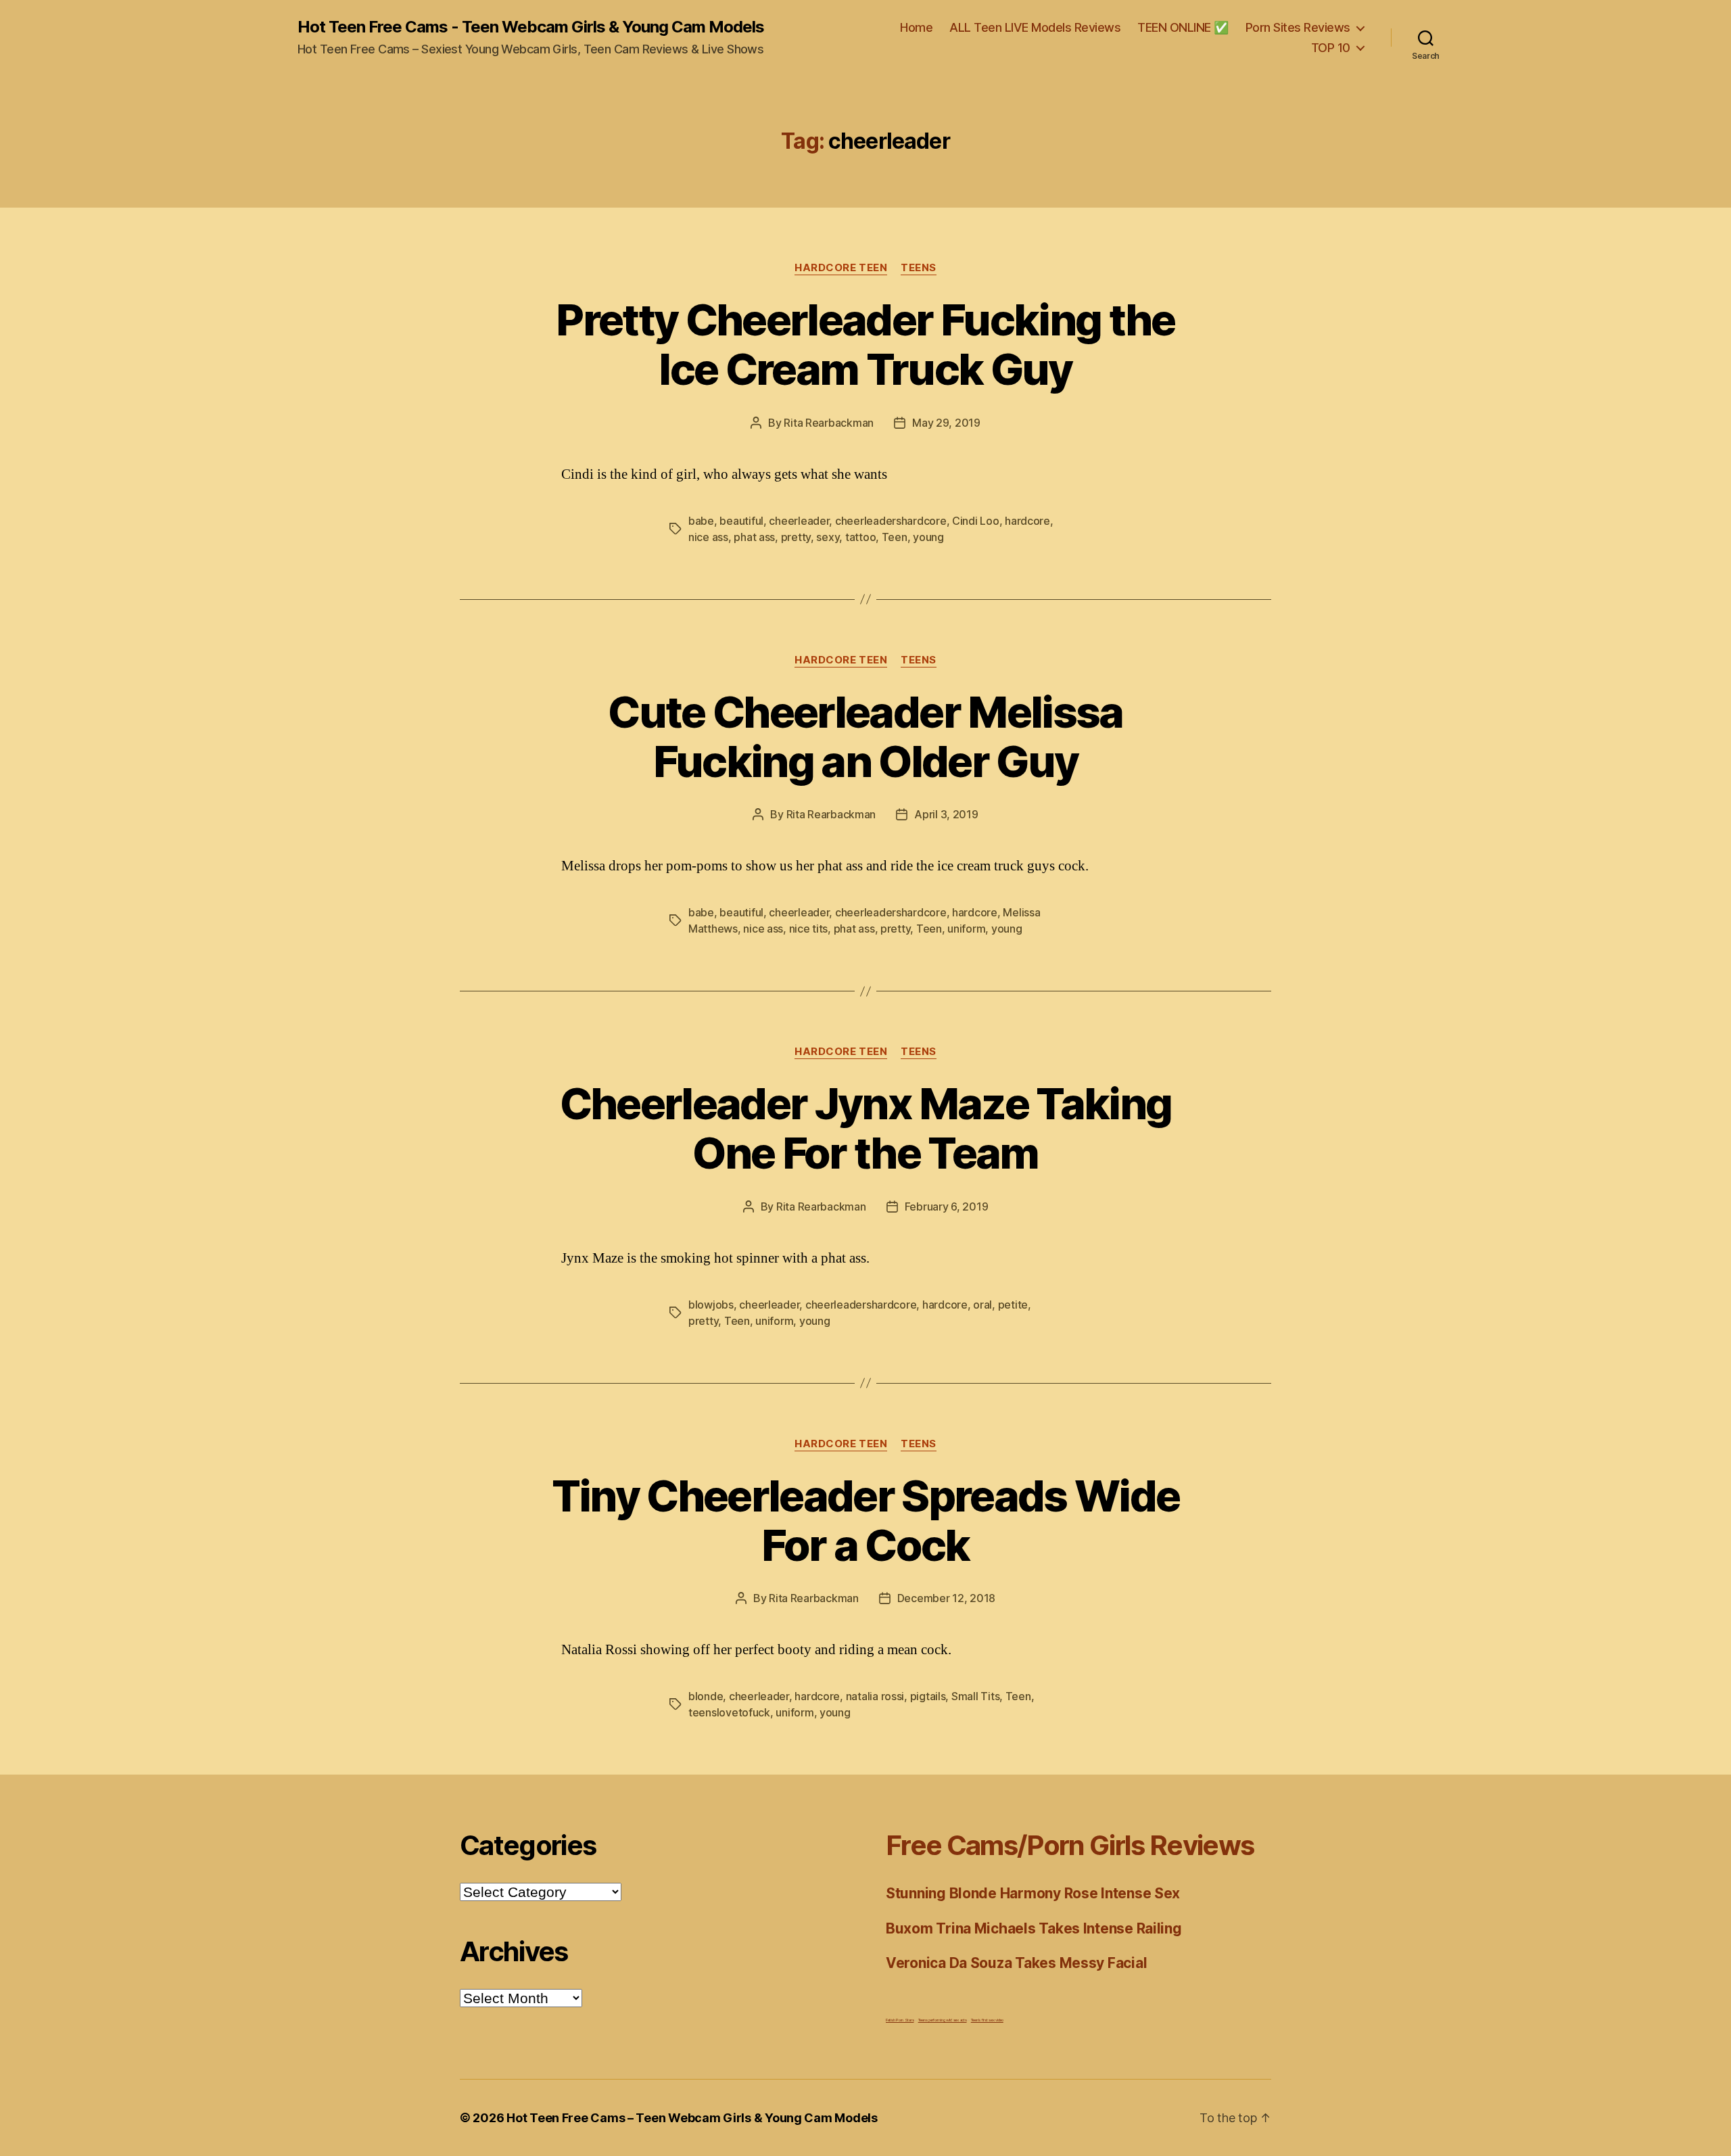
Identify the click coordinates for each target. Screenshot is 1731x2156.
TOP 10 (1331, 48)
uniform (966, 929)
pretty (796, 537)
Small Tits (975, 1696)
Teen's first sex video (987, 2020)
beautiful (741, 521)
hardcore (1027, 521)
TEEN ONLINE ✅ (1183, 27)
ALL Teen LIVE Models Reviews (1035, 27)
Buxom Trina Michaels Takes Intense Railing (1034, 1928)
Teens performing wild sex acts (943, 2020)
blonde (706, 1696)
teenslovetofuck (729, 1712)
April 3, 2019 (946, 814)
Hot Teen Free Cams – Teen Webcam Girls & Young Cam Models (692, 2118)
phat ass (754, 537)
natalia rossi (875, 1696)
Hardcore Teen (841, 268)
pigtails (928, 1696)
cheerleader (799, 521)
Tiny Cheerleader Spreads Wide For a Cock (866, 1520)
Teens (919, 268)
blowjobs (711, 1305)
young (928, 537)
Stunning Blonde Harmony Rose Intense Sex (1033, 1893)
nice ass (708, 537)
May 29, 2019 (946, 423)
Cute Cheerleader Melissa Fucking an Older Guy (865, 736)
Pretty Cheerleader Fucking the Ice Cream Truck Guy (865, 344)
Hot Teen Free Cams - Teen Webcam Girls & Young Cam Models (531, 27)
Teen (895, 537)
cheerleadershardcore (891, 521)
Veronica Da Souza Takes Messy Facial (1016, 1963)
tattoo (860, 537)
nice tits (809, 929)
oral (982, 1305)
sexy (828, 537)
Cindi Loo (976, 521)
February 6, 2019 (947, 1206)
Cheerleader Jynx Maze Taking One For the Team (866, 1128)
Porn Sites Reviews (1298, 27)
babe (701, 521)
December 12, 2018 (946, 1598)
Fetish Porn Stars (900, 2020)
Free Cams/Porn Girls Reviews (1070, 1845)
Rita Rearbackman (829, 423)
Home (916, 27)
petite (1013, 1305)
